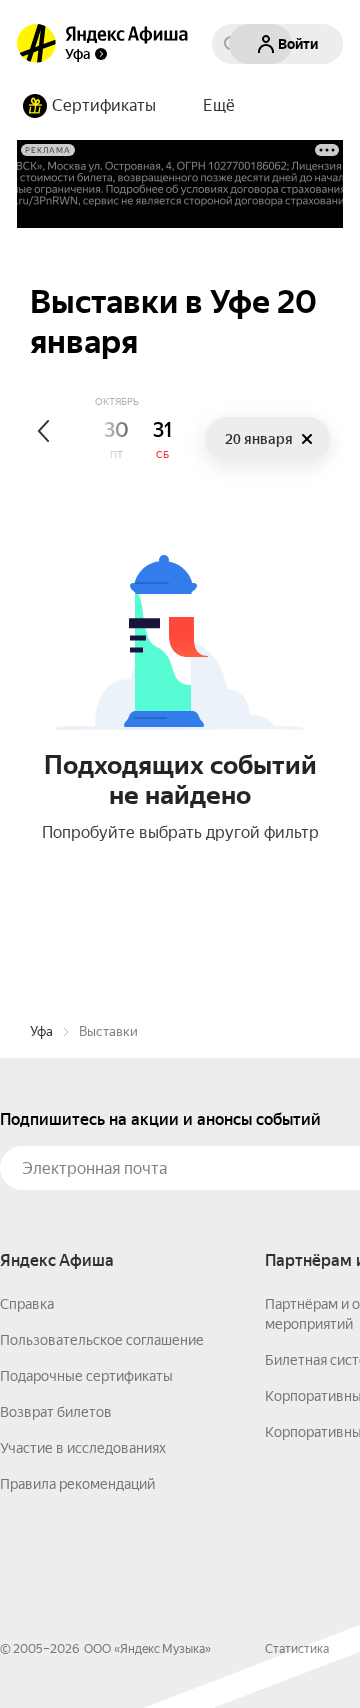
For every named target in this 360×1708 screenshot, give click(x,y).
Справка (27, 1304)
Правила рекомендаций (77, 1484)
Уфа (41, 1031)
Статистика (297, 1649)
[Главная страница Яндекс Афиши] (37, 44)
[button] (219, 106)
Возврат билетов (56, 1412)
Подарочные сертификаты (86, 1376)
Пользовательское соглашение (102, 1340)
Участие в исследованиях (83, 1448)
